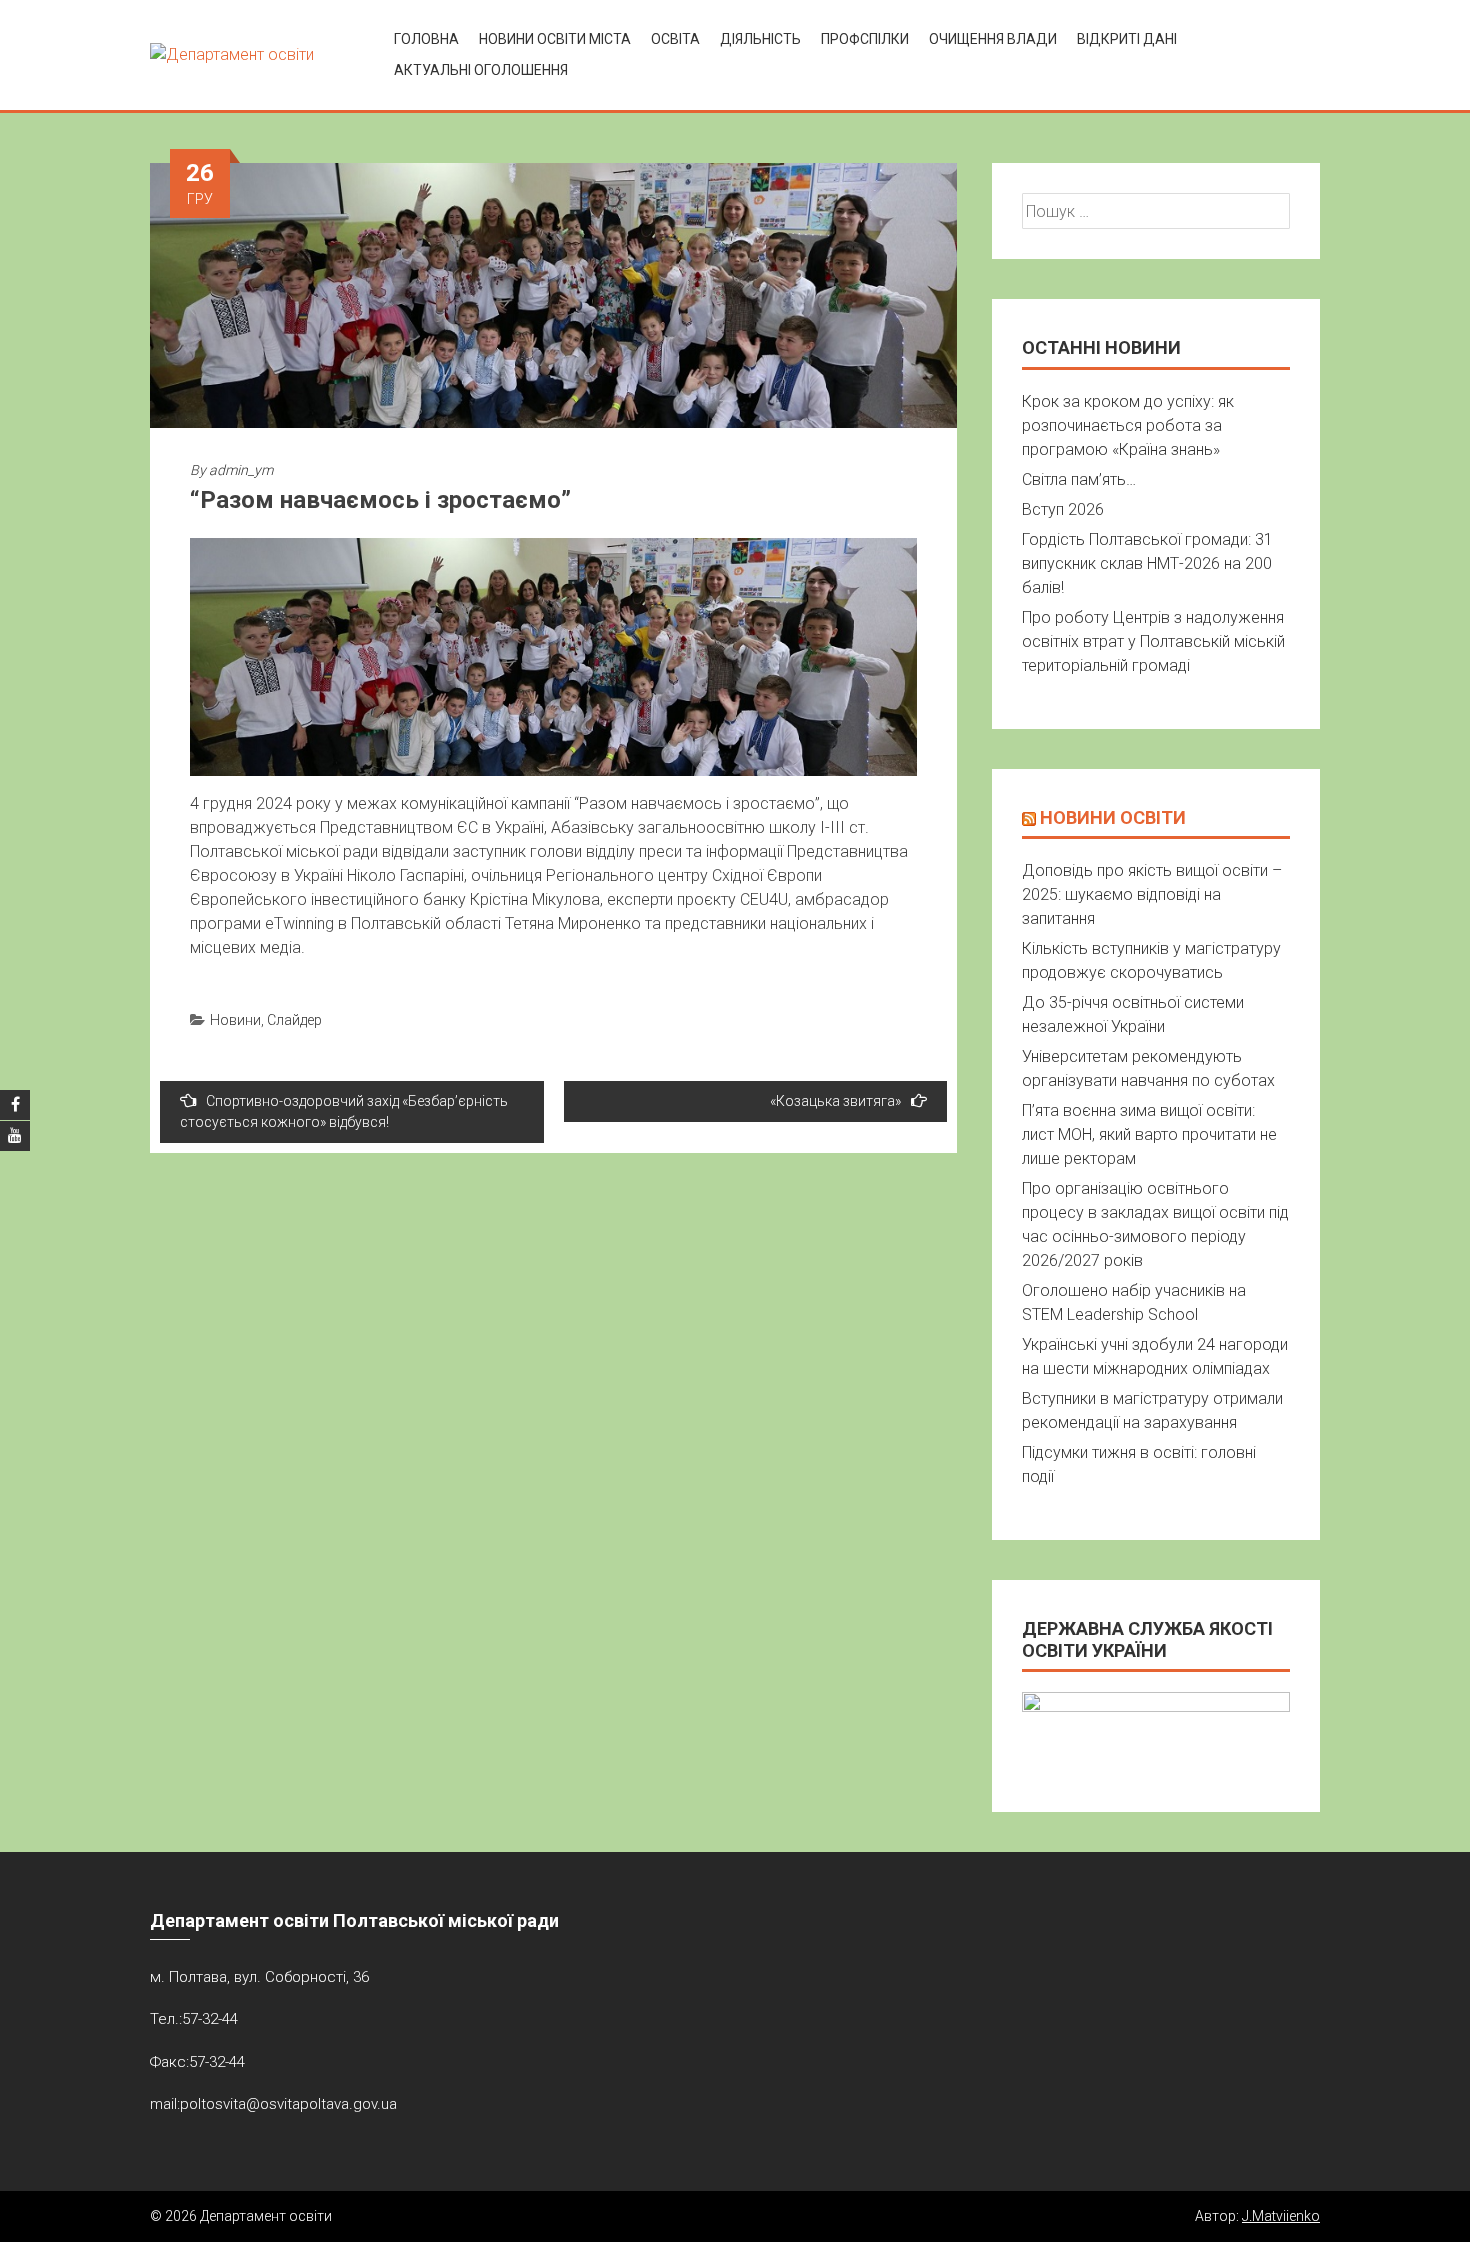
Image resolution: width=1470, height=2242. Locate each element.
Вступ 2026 (1063, 509)
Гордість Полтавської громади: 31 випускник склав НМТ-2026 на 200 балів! (1147, 563)
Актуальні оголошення (481, 70)
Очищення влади (993, 39)
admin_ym (241, 470)
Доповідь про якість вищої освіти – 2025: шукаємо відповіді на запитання (1152, 894)
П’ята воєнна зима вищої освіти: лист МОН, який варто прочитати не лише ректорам (1149, 1134)
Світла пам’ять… (1079, 479)
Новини (235, 1020)
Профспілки (865, 39)
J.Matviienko (1281, 2216)
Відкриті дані (1127, 39)
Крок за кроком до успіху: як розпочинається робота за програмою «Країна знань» (1128, 425)
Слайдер (294, 1020)
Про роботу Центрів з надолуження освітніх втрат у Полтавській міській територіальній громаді (1153, 641)
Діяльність (760, 39)
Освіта (675, 39)
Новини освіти (1113, 817)
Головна (426, 39)
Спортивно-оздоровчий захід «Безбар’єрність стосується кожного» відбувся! (344, 1111)
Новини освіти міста (555, 39)
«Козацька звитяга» (835, 1101)
